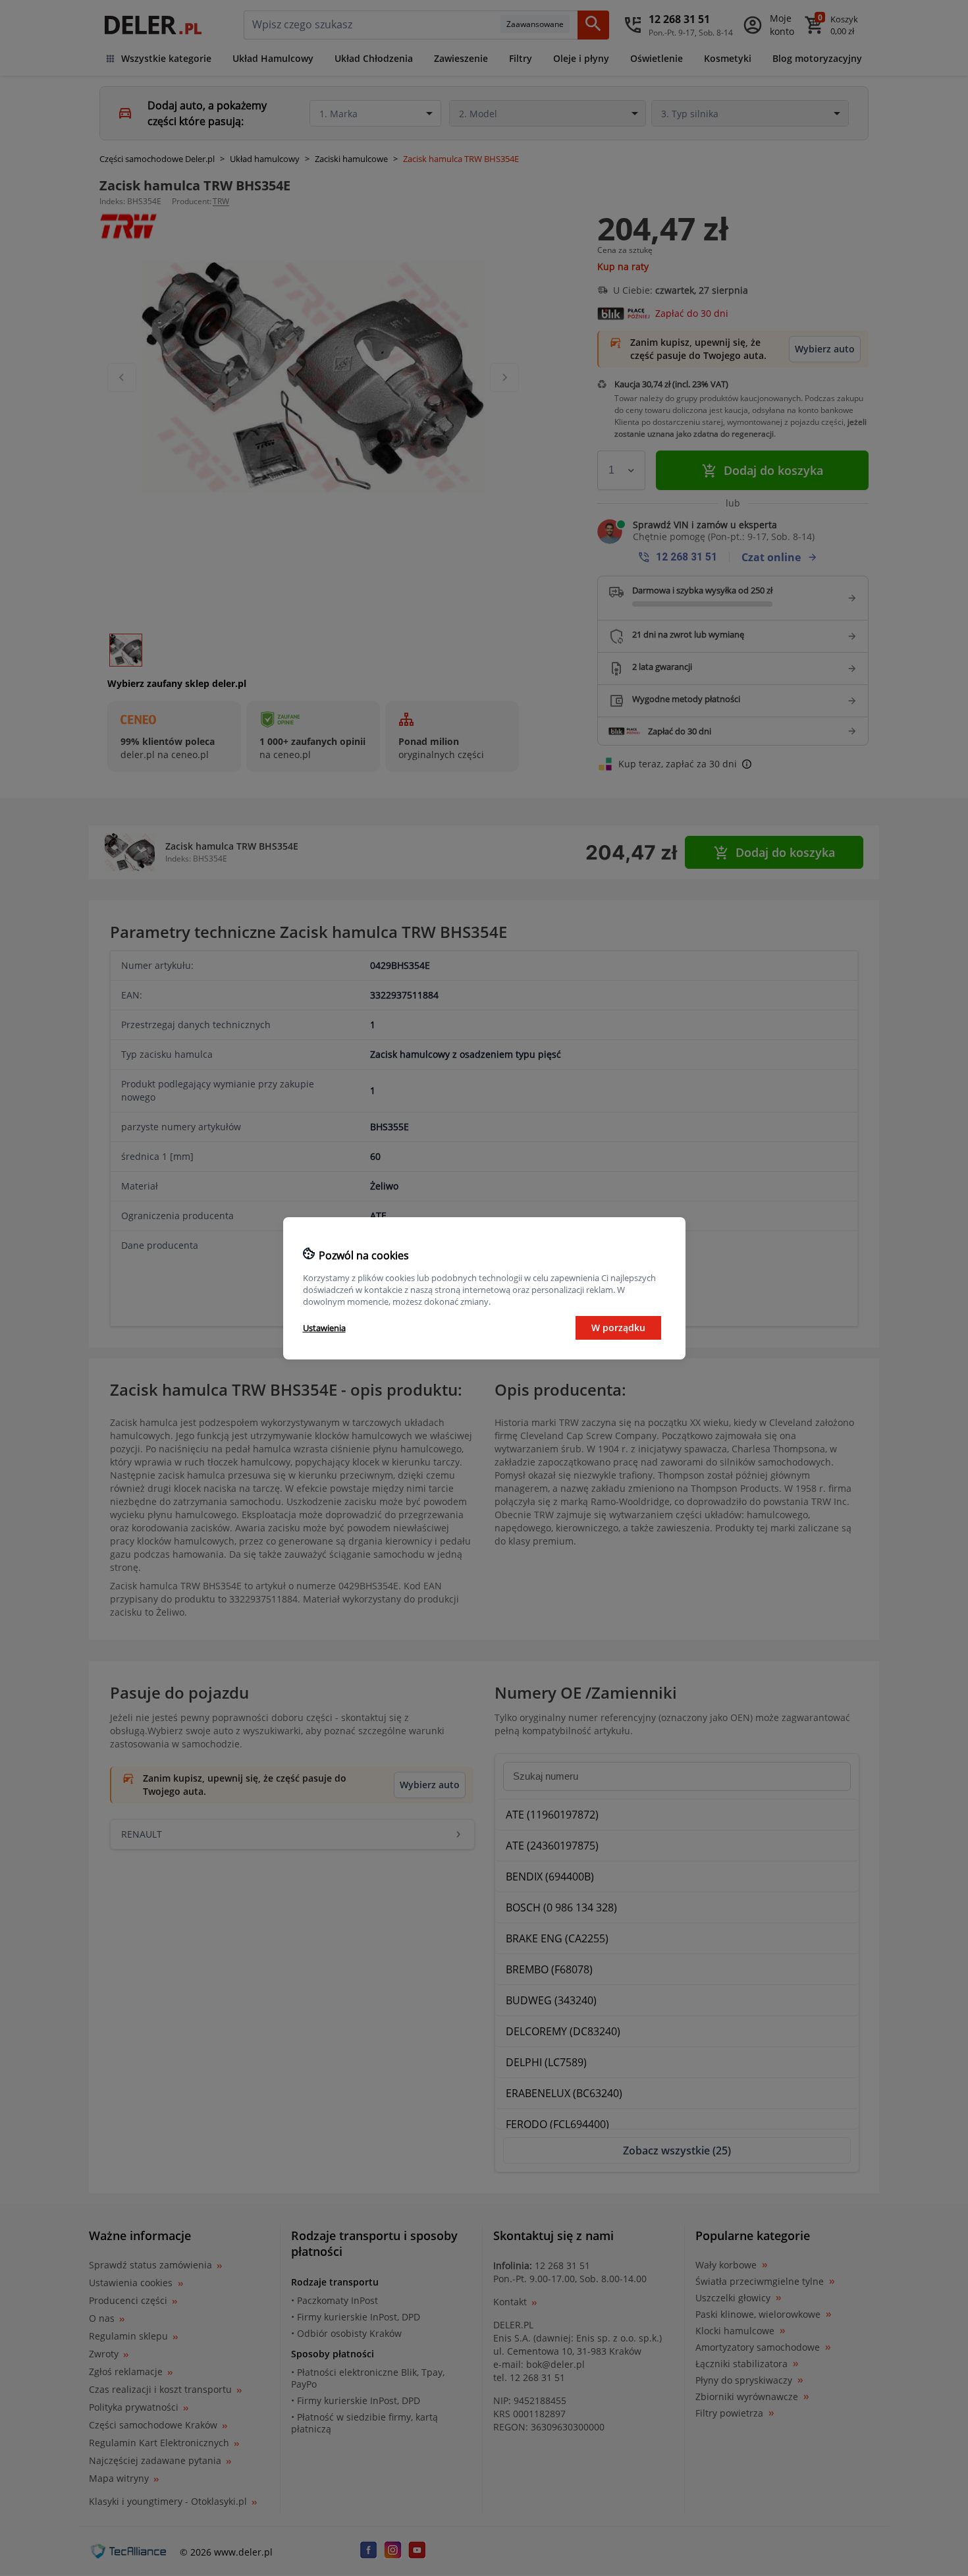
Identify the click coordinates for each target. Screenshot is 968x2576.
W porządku (618, 1328)
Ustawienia (324, 1328)
